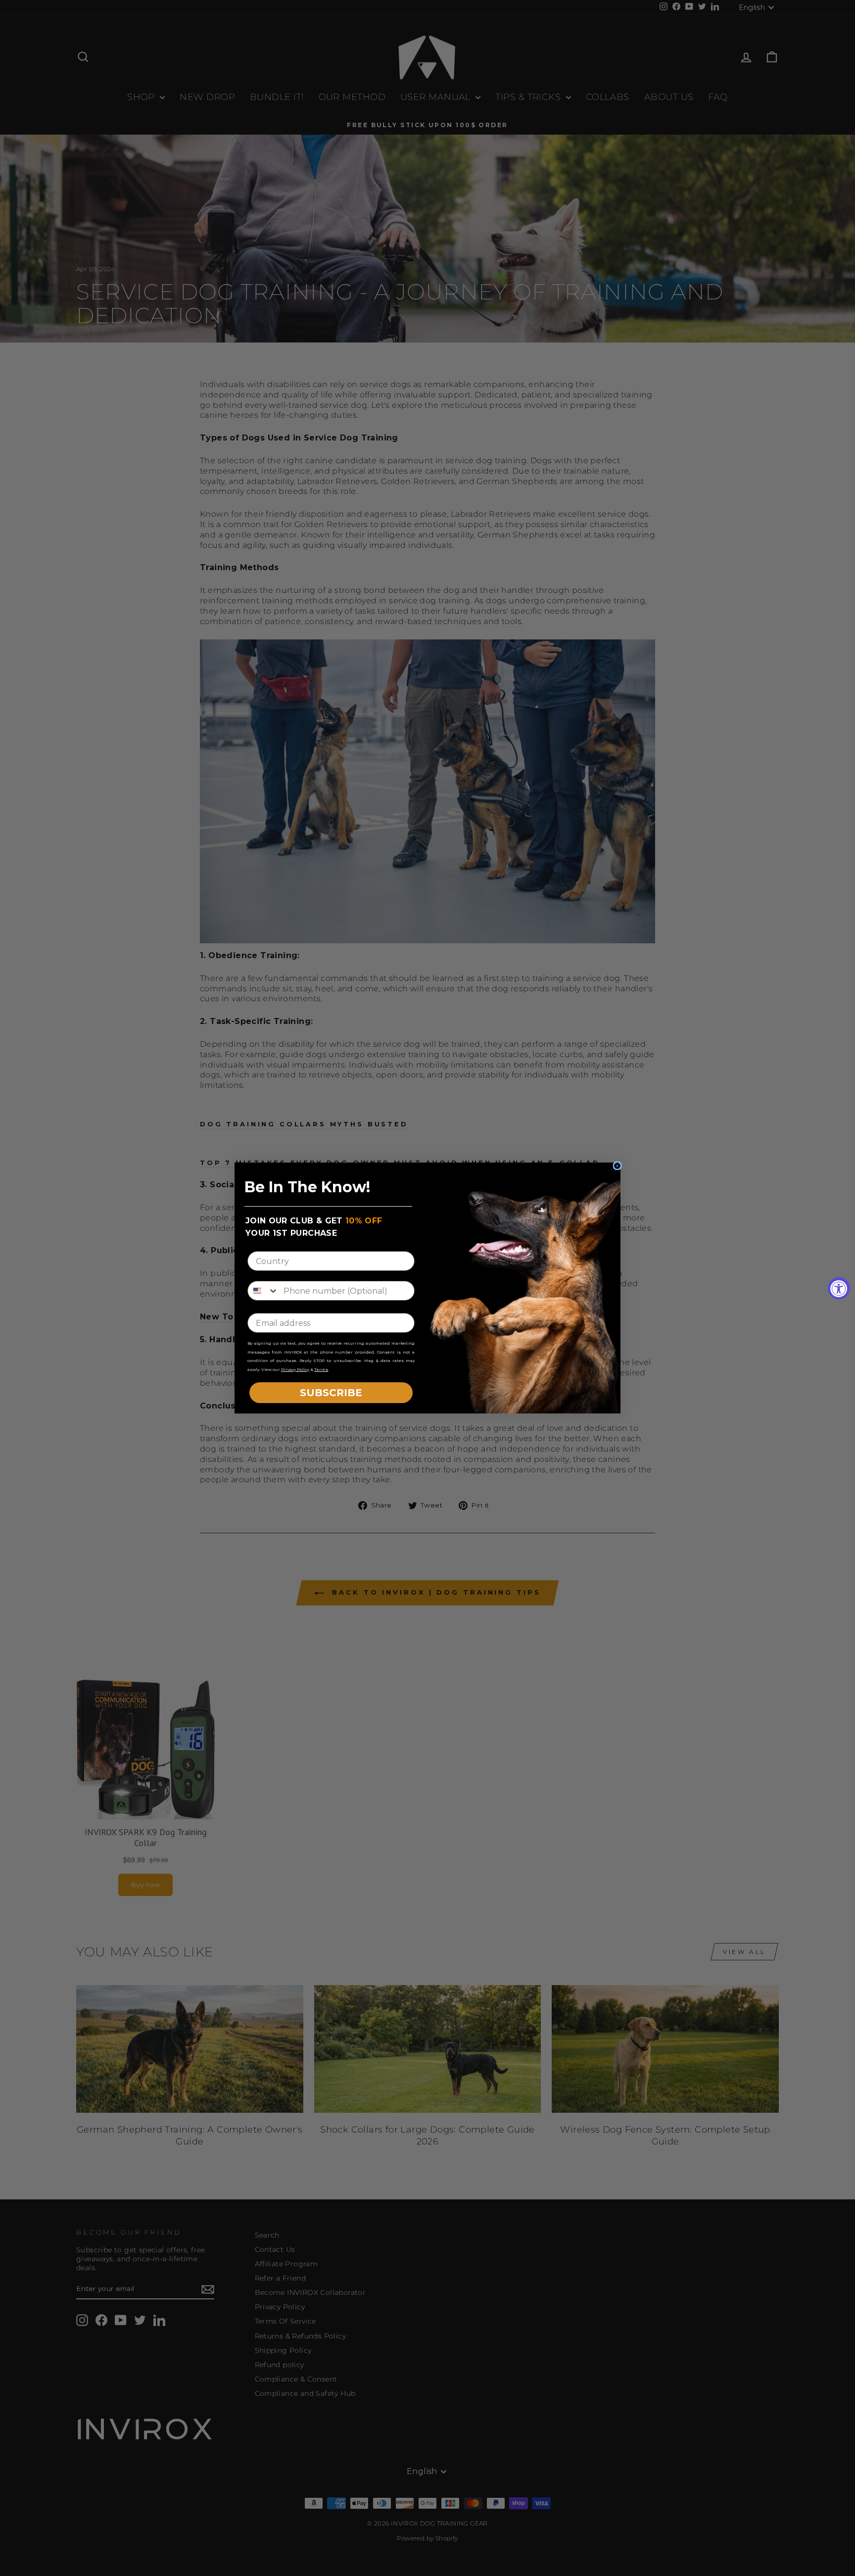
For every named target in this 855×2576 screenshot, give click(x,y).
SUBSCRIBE (331, 1393)
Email (260, 1305)
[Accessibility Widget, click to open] (839, 1288)
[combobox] (263, 1291)
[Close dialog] (617, 1166)
